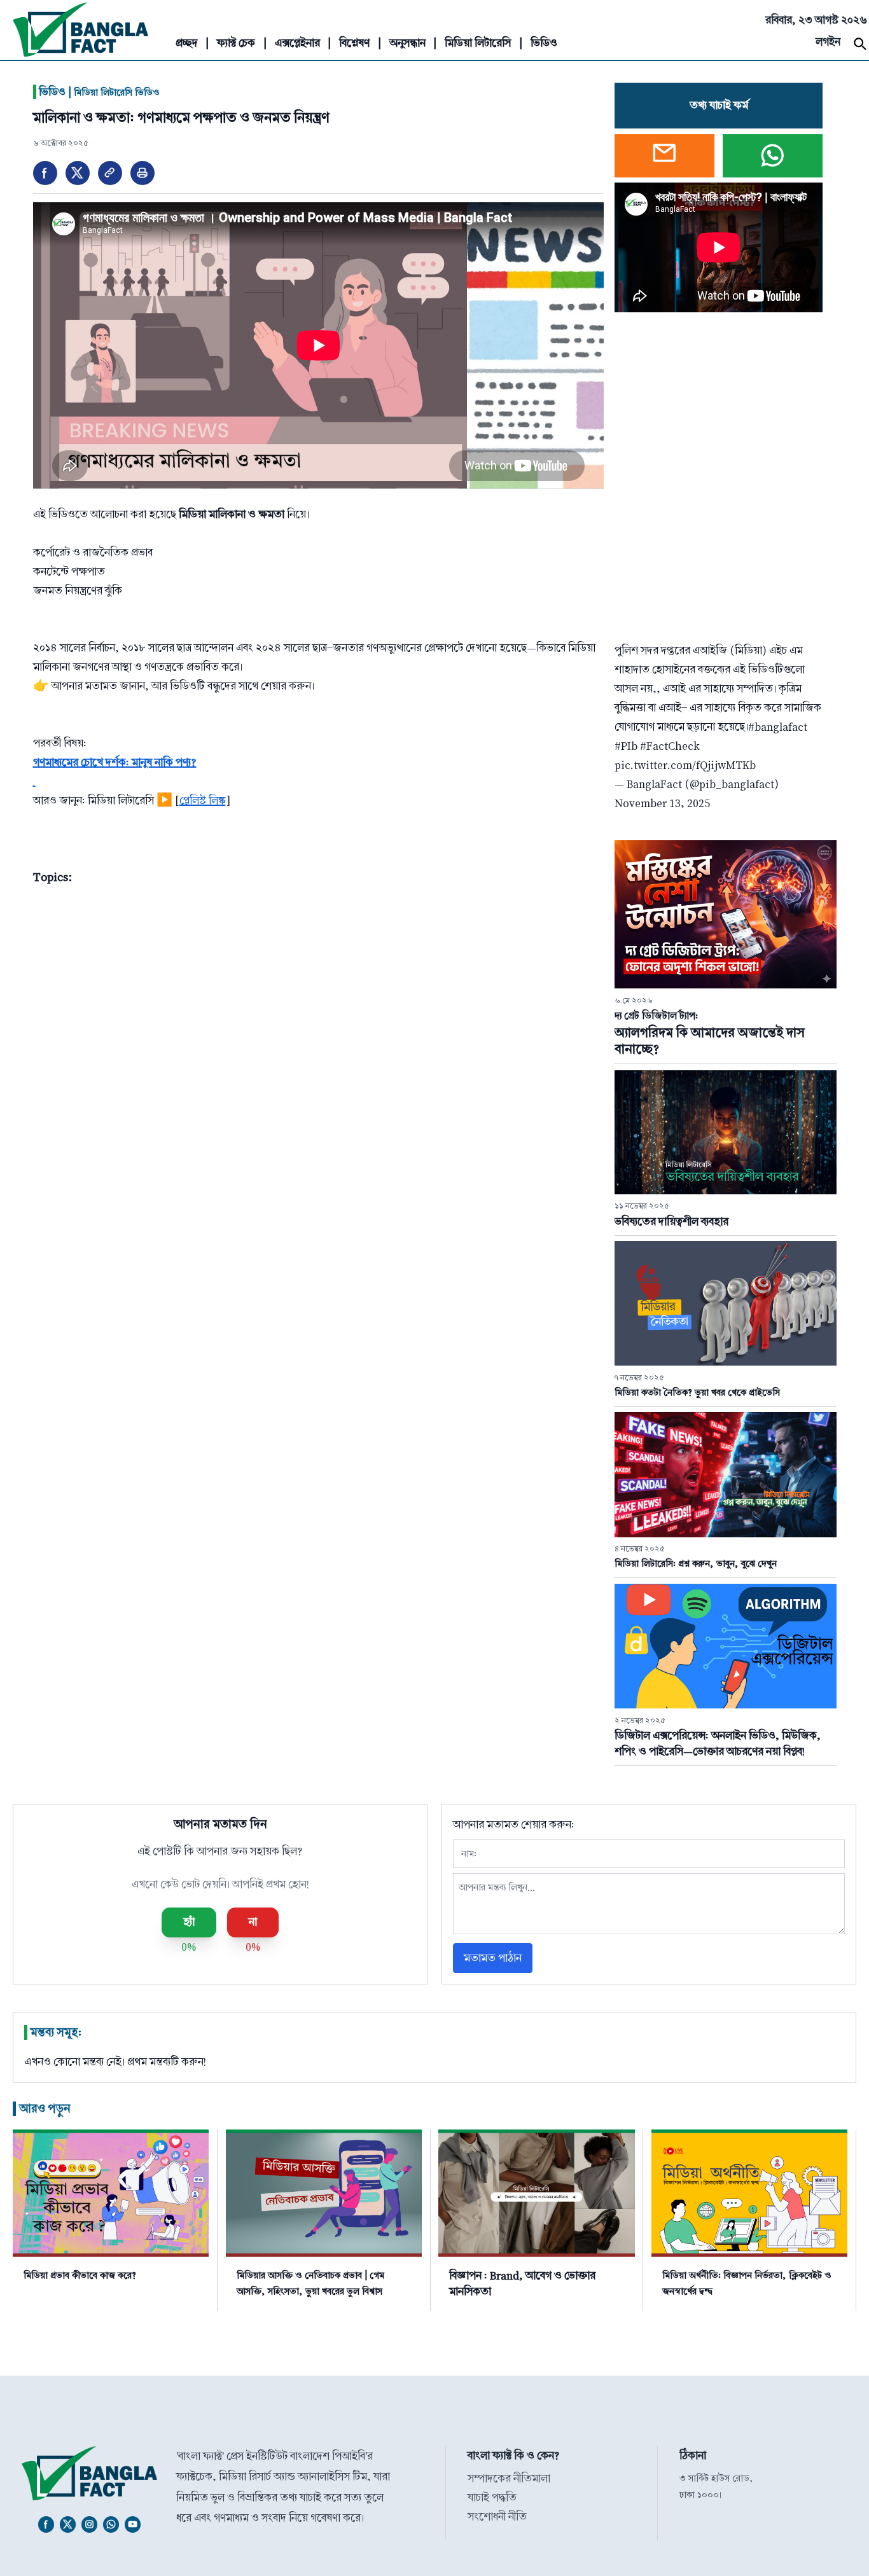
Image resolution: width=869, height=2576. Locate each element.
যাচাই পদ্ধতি (492, 2497)
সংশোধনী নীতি (497, 2517)
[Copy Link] (110, 173)
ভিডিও (544, 43)
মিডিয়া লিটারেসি (478, 43)
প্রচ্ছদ (187, 43)
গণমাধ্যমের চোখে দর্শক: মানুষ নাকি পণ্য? (115, 762)
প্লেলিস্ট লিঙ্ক (203, 800)
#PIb (626, 746)
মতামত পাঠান (493, 1958)
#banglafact (778, 727)
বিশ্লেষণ (354, 43)
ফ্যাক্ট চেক (236, 43)
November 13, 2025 (662, 803)
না (253, 1922)
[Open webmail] (664, 156)
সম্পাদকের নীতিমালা (509, 2478)
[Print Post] (143, 173)
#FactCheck (670, 746)
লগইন (828, 42)
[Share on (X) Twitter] (78, 173)
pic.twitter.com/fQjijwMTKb (685, 765)
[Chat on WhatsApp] (773, 156)
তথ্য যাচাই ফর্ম (719, 105)
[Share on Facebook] (45, 173)
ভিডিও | (96, 92)
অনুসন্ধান (407, 43)
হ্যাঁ (189, 1922)
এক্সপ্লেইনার (297, 43)
